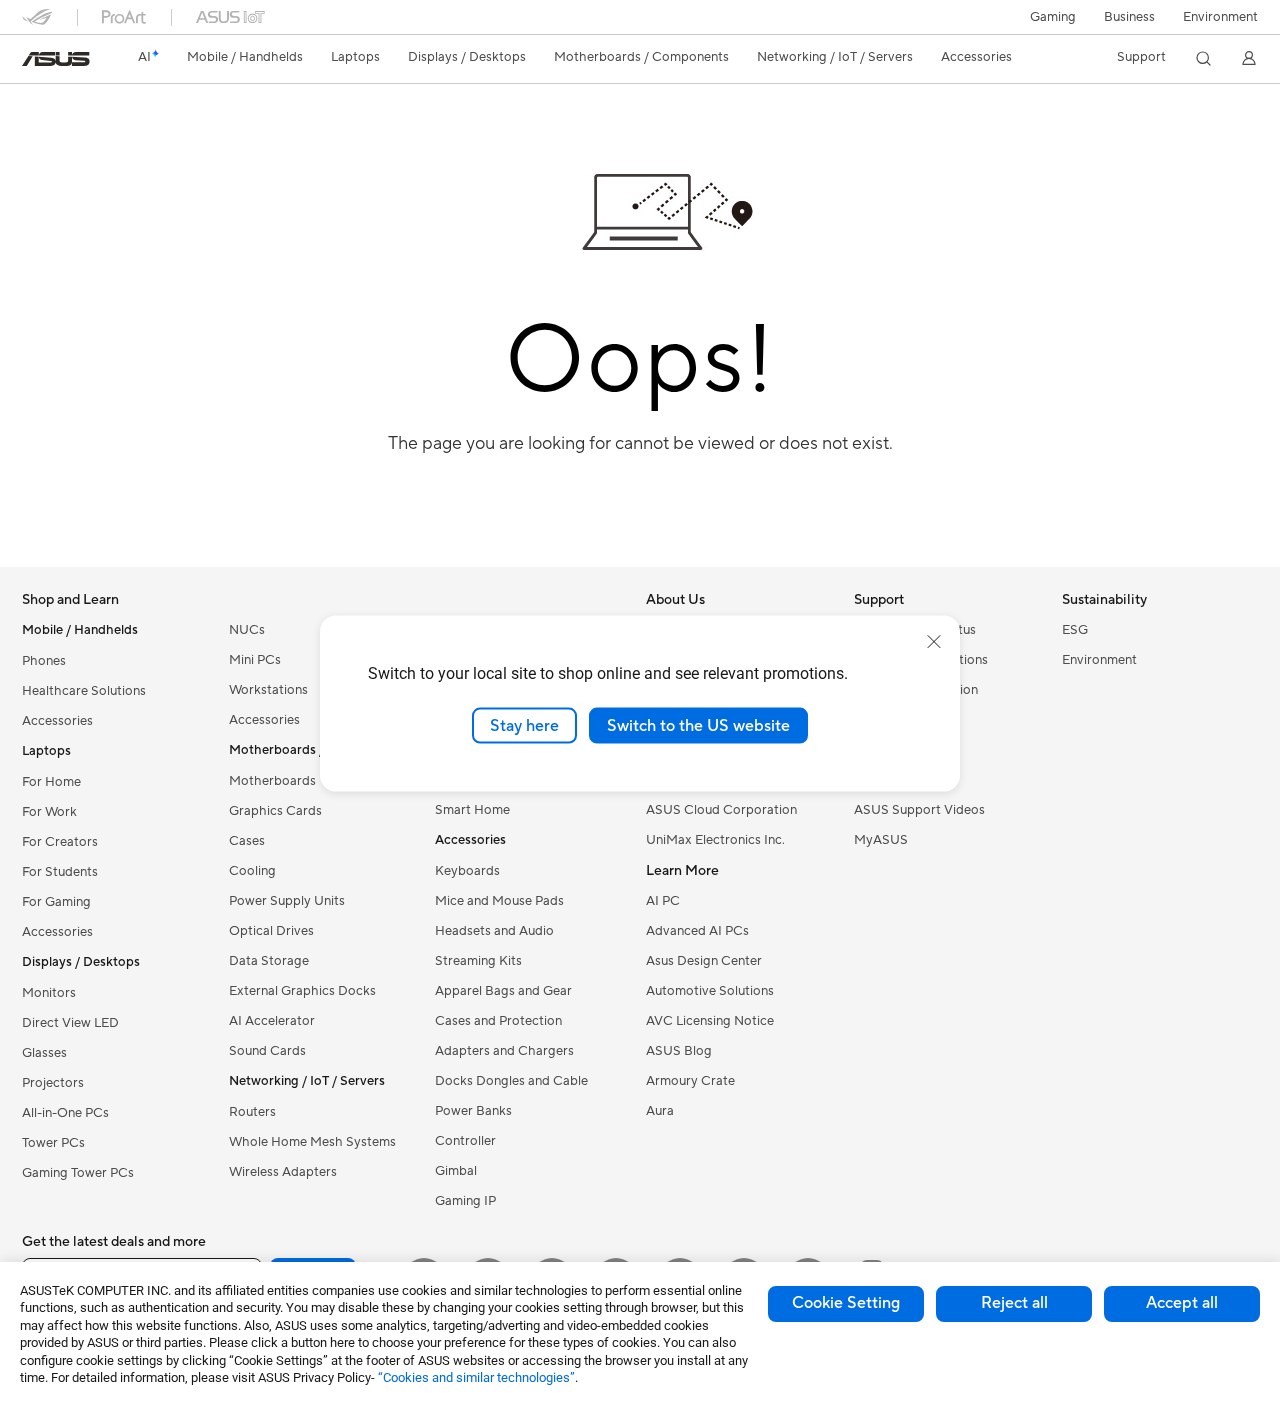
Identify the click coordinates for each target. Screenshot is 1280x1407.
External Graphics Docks (302, 991)
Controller (465, 1141)
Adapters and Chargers (504, 1051)
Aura (660, 1111)
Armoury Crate (690, 1081)
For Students (60, 872)
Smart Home (472, 810)
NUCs (247, 630)
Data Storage (269, 961)
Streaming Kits (478, 961)
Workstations (268, 690)
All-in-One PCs (65, 1113)
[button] (1053, 17)
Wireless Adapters (283, 1172)
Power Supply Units (287, 901)
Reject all (1014, 1303)
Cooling (252, 871)
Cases (247, 841)
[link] (56, 59)
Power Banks (473, 1111)
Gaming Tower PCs (78, 1173)
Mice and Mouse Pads (499, 901)
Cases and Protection (498, 1021)
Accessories (57, 721)
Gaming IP (465, 1201)
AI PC (663, 901)
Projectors (53, 1083)
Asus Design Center (704, 961)
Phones (44, 661)
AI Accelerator (272, 1021)
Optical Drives (271, 931)
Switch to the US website (698, 725)
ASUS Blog (679, 1051)
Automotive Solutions (710, 991)
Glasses (44, 1053)
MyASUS (881, 840)
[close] (934, 641)
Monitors (49, 993)
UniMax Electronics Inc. (715, 840)
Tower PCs (53, 1143)
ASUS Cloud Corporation (721, 810)
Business (1129, 17)
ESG (1075, 630)
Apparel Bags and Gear (503, 991)
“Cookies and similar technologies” (476, 1377)
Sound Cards (267, 1051)
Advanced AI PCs (697, 931)
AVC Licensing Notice (710, 1021)
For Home (51, 782)
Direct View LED (70, 1023)
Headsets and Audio (494, 931)
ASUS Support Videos (919, 810)
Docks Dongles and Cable (511, 1081)
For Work (49, 812)
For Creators (60, 842)
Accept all (1182, 1303)
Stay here (524, 725)
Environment (1220, 17)
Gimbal (456, 1171)
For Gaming (56, 902)
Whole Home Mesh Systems (312, 1142)
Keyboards (467, 871)
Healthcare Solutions (84, 691)
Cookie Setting (846, 1303)
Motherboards (272, 781)
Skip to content (34, 61)
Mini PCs (255, 660)
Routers (252, 1112)
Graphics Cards (275, 811)
